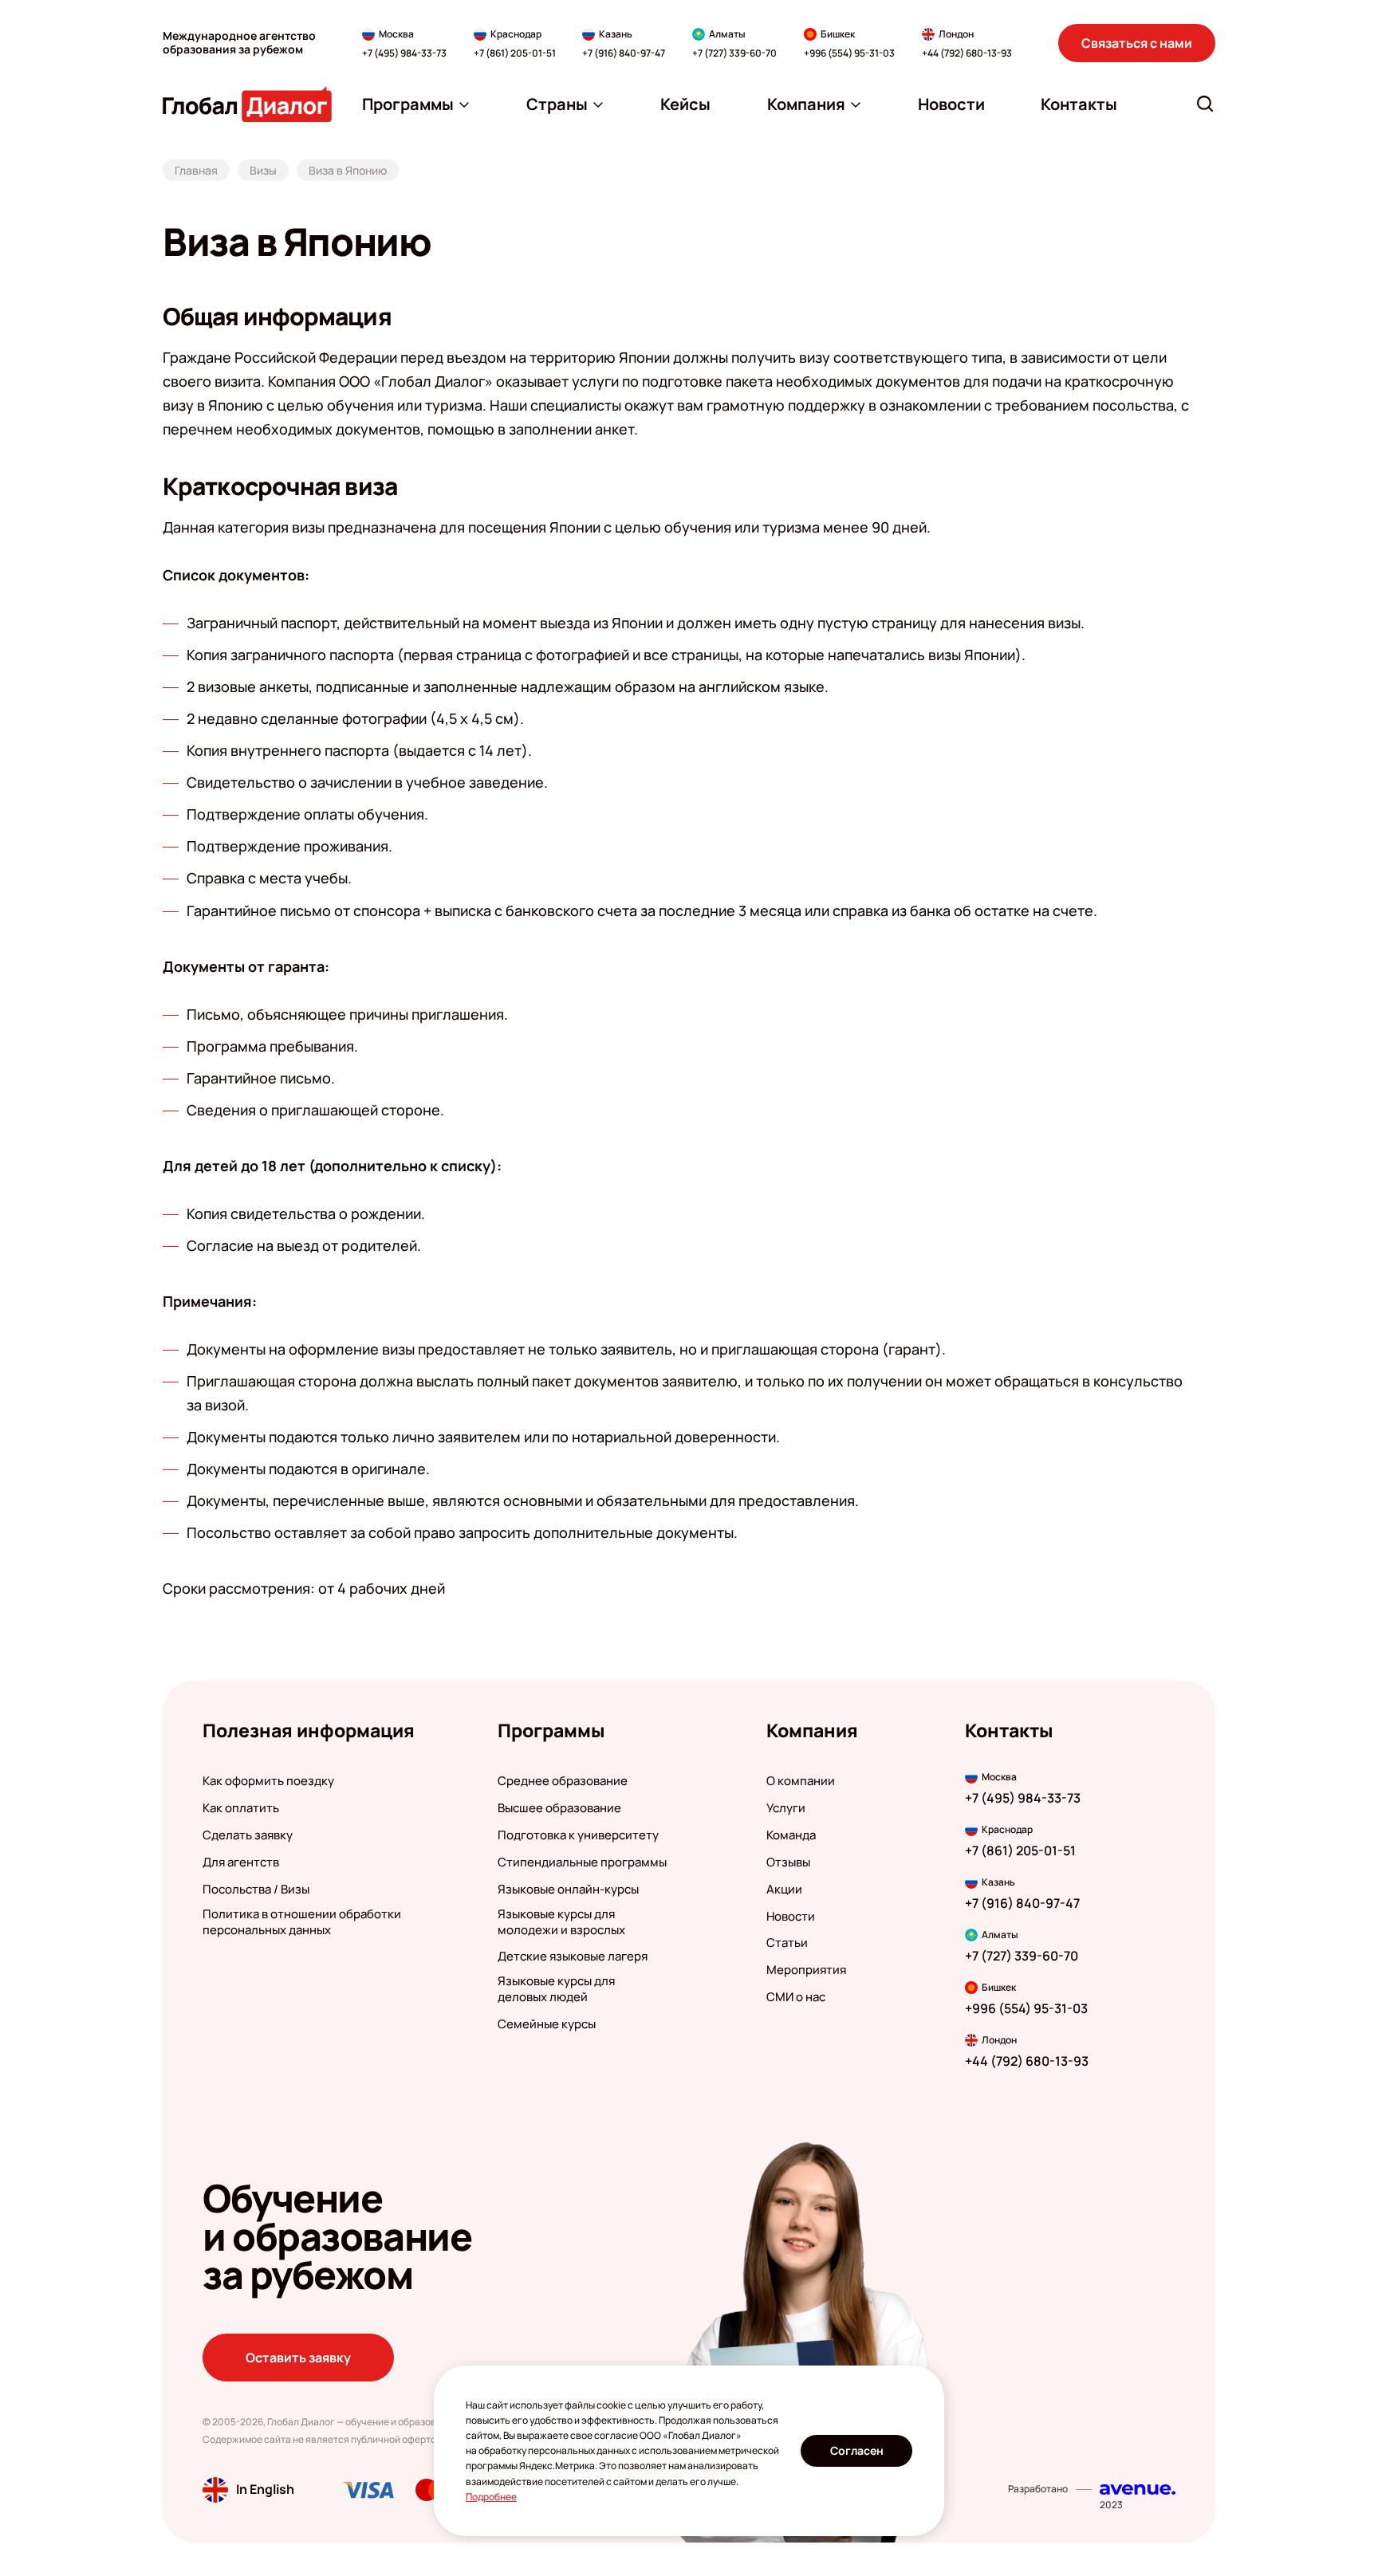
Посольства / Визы (256, 1890)
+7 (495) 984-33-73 (404, 53)
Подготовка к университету (578, 1835)
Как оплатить (241, 1808)
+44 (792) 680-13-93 (967, 53)
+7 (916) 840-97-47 (624, 53)
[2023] (1138, 2489)
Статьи (787, 1943)
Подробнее (491, 2497)
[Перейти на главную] (247, 104)
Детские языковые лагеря (573, 1957)
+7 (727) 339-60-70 (734, 53)
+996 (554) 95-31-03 (849, 53)
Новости (791, 1917)
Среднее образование (563, 1781)
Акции (784, 1890)
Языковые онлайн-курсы (568, 1890)
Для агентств (241, 1862)
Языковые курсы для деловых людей (556, 1989)
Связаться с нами (1137, 43)
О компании (801, 1781)
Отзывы (788, 1862)
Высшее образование (559, 1808)
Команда (791, 1835)
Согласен (857, 2450)
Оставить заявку (298, 2358)
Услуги (786, 1808)
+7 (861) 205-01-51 (515, 53)
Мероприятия (806, 1970)
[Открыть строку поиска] (1205, 104)
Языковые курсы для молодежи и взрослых (561, 1922)
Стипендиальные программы (582, 1862)
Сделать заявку (248, 1835)
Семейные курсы (547, 2024)
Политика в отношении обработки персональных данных (302, 1922)
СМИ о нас (796, 1997)
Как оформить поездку (268, 1781)
